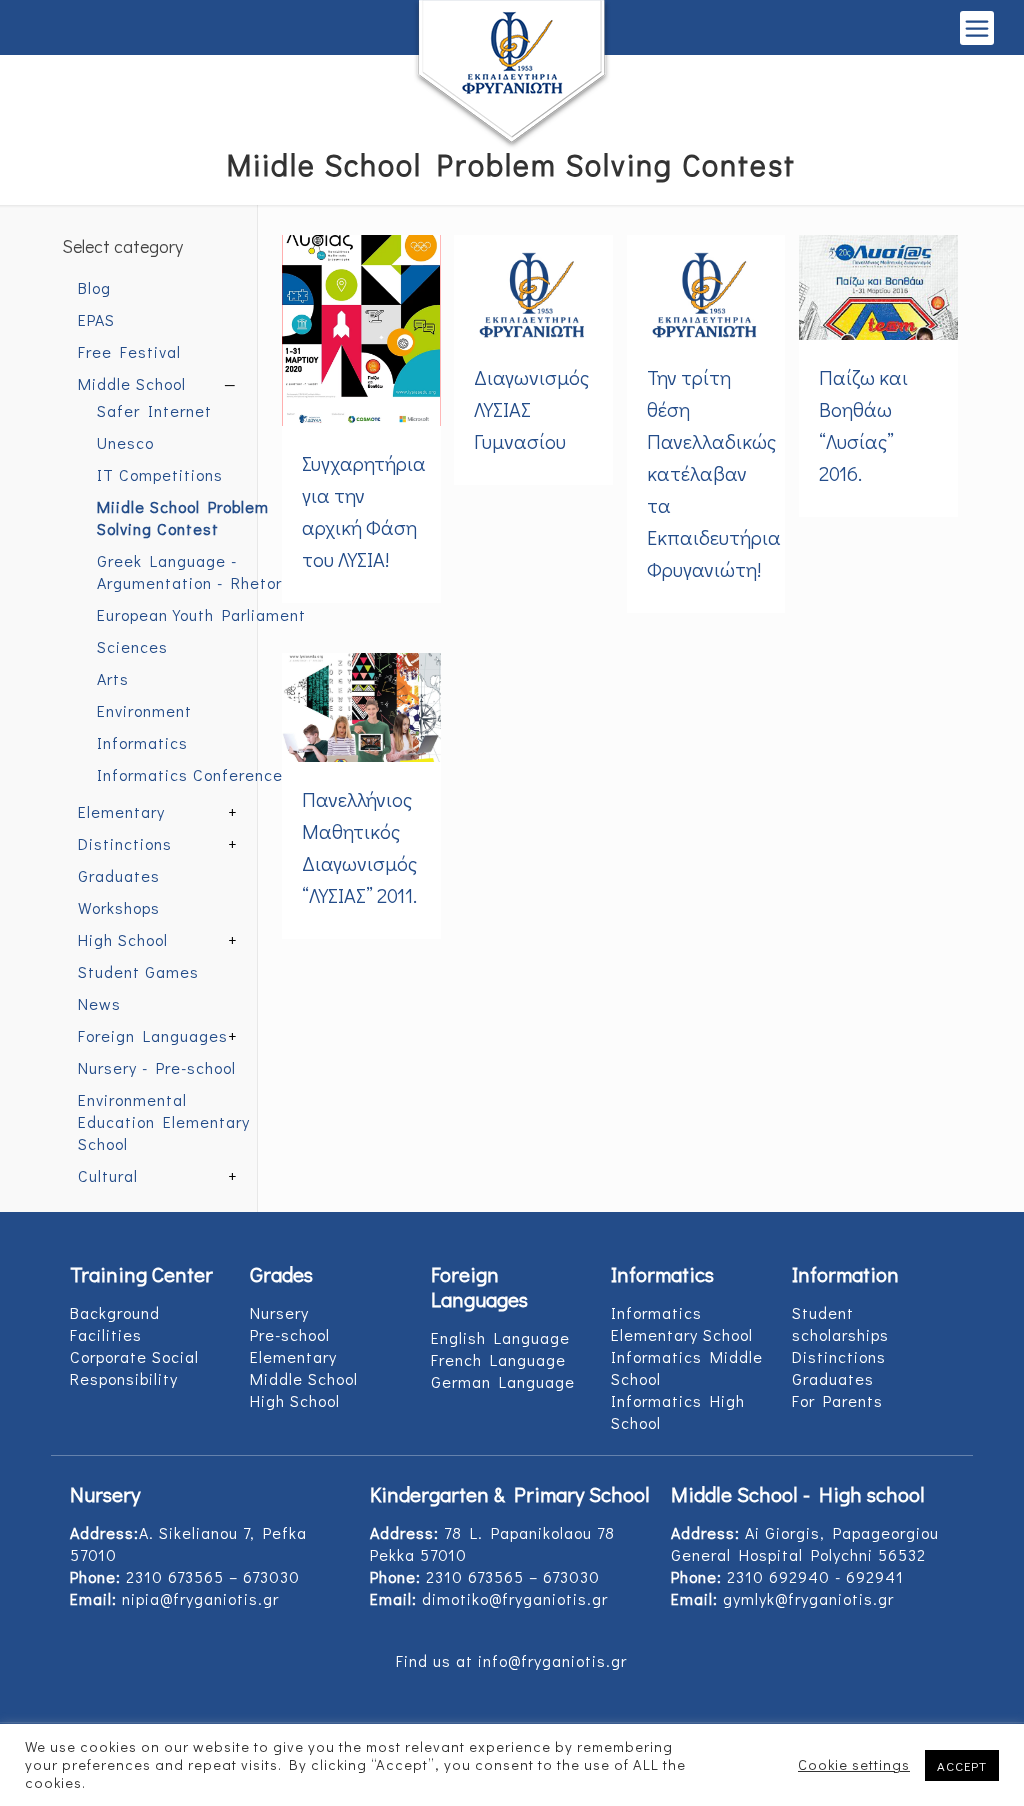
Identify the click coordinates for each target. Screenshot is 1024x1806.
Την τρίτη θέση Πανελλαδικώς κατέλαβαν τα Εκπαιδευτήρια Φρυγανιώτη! (714, 473)
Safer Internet (154, 410)
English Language (500, 1337)
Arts (113, 678)
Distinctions (125, 843)
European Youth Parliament (201, 614)
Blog (94, 287)
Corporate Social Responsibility (134, 1367)
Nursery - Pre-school (157, 1067)
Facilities (106, 1334)
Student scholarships (840, 1323)
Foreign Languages (153, 1035)
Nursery (279, 1312)
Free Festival (129, 351)
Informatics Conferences (194, 774)
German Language (503, 1381)
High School (123, 939)
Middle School (132, 383)
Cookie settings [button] (854, 1765)
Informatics (142, 742)
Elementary (121, 811)
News (99, 1003)
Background (115, 1312)
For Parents (837, 1400)
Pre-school (290, 1334)
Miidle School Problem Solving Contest (183, 517)
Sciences (132, 646)
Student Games (138, 971)
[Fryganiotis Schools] (512, 75)
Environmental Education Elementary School (164, 1121)
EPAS (96, 319)
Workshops (119, 907)
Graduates (119, 875)
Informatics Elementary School (682, 1323)
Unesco (125, 442)
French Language (498, 1359)
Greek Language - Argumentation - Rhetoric (196, 571)
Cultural (108, 1175)
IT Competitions (160, 474)
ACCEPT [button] (962, 1765)
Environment (144, 710)
